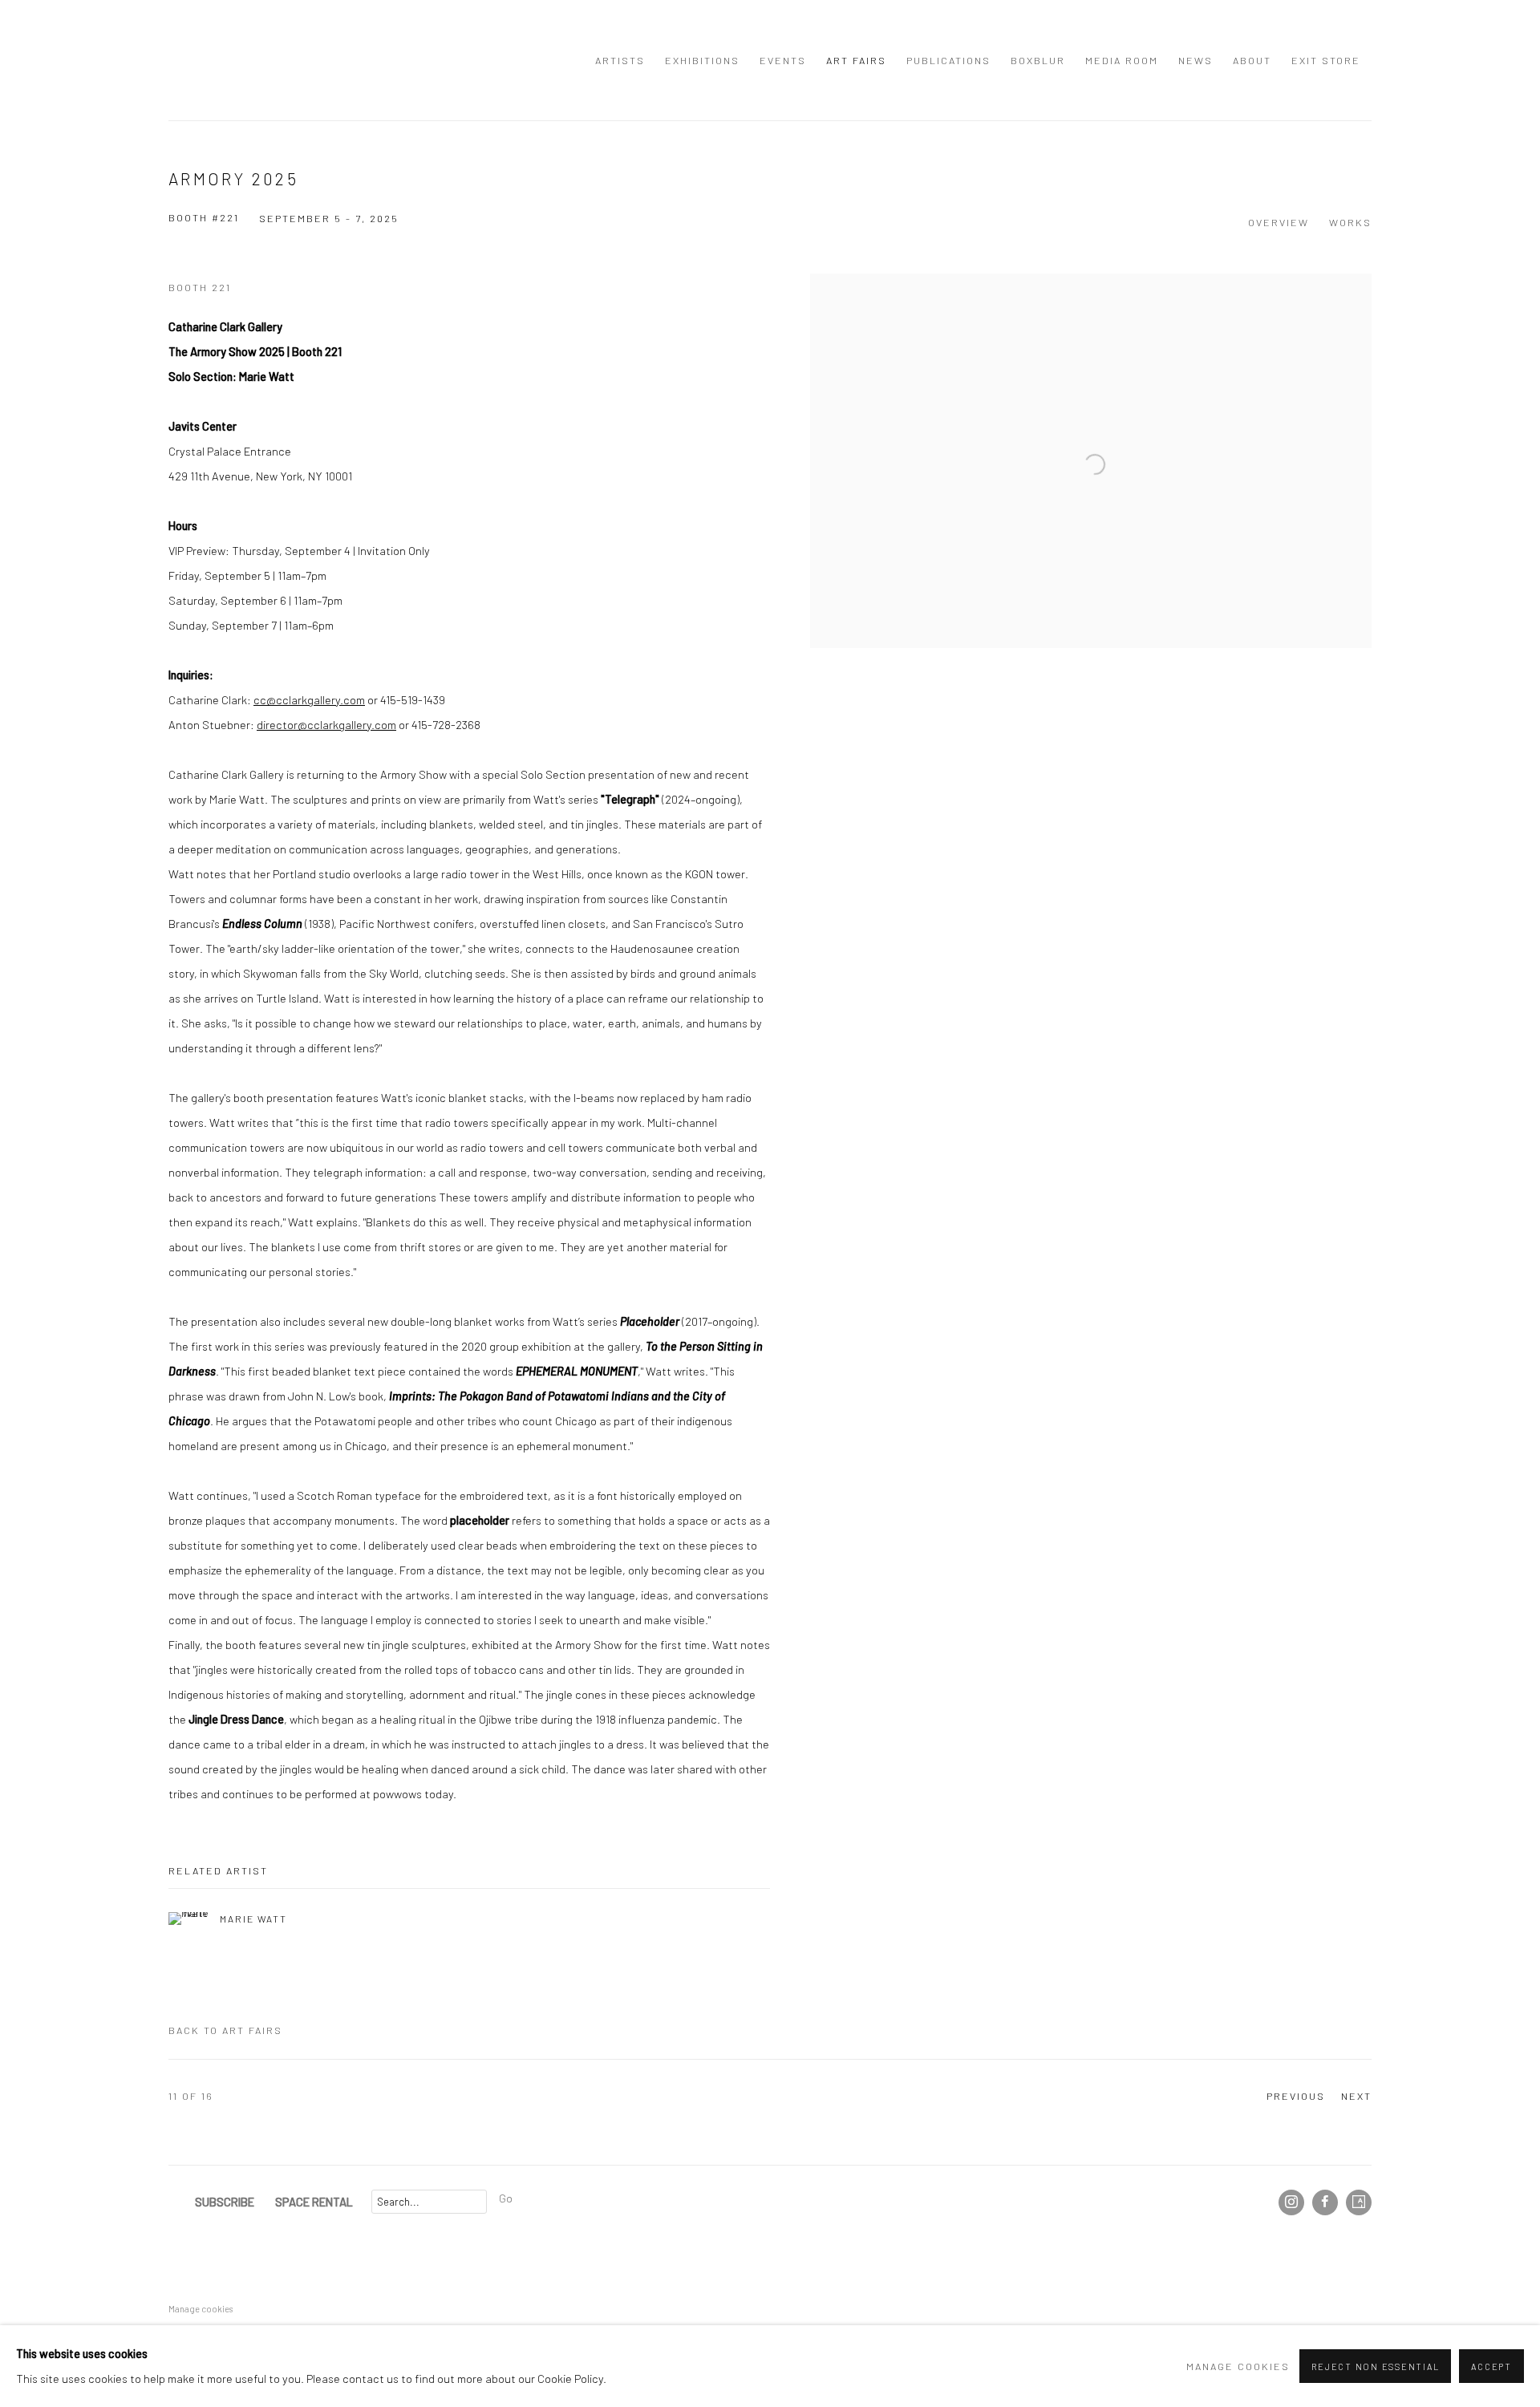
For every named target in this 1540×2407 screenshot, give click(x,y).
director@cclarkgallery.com (326, 724)
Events (783, 60)
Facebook (1325, 2202)
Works (1350, 222)
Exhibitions (702, 60)
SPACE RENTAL (314, 2202)
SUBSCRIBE (225, 2202)
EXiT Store (1326, 60)
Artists (620, 60)
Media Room (1122, 60)
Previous (1296, 2096)
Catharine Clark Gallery (201, 60)
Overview (1279, 222)
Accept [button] (1491, 2366)
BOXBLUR (1038, 60)
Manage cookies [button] (201, 2309)
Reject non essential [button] (1375, 2366)
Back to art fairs (225, 2030)
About (1252, 60)
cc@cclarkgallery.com (309, 699)
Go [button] (506, 2198)
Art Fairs (856, 60)
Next (1356, 2096)
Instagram (1291, 2202)
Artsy (1359, 2202)
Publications (948, 60)
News (1196, 60)
